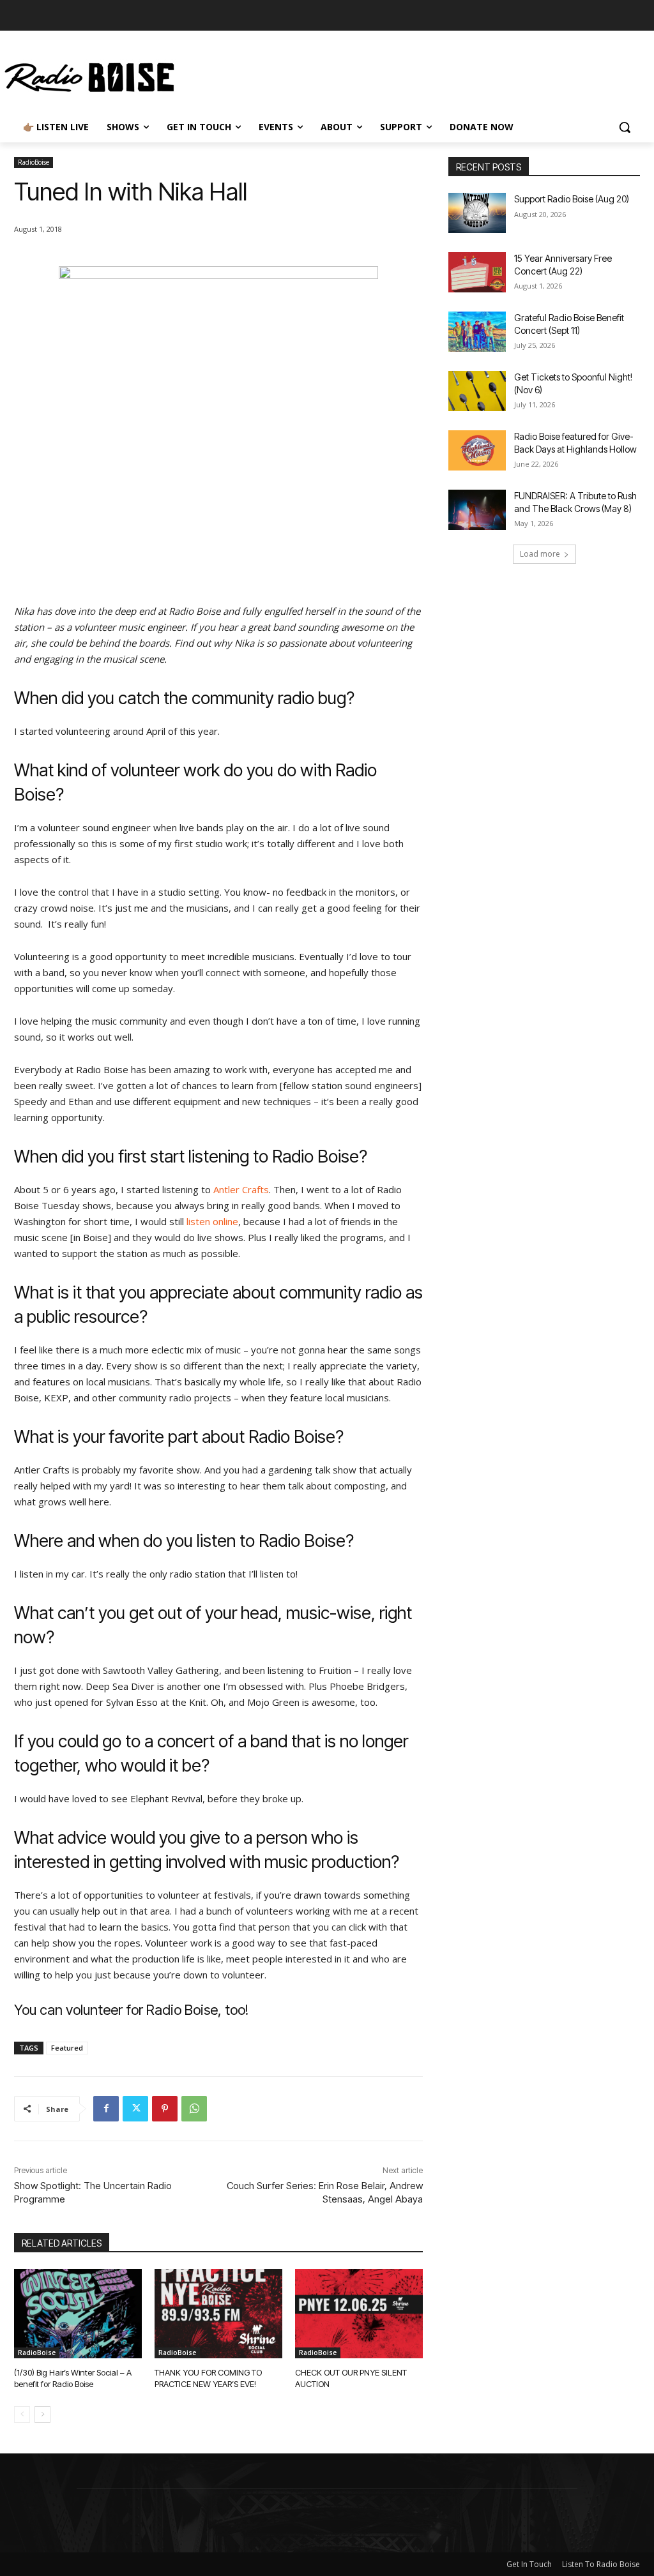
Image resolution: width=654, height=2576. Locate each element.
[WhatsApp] (194, 2109)
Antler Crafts (241, 1189)
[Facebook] (106, 2109)
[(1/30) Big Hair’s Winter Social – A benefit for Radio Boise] (78, 2314)
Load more (540, 554)
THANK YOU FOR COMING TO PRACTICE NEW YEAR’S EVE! (208, 2378)
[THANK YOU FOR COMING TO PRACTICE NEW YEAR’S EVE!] (218, 2314)
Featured (67, 2048)
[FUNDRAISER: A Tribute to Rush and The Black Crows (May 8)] (477, 510)
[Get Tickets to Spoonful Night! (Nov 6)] (477, 391)
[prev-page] (22, 2414)
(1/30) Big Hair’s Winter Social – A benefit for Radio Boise (73, 2378)
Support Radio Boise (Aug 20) (572, 199)
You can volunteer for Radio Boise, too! (131, 2010)
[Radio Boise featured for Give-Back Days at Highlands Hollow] (477, 450)
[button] (625, 127)
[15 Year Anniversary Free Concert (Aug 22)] (477, 272)
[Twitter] (135, 2109)
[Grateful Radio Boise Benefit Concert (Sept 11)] (477, 332)
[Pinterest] (165, 2109)
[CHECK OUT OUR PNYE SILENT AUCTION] (359, 2314)
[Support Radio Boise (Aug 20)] (477, 213)
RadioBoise (34, 162)
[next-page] (42, 2414)
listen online (212, 1221)
